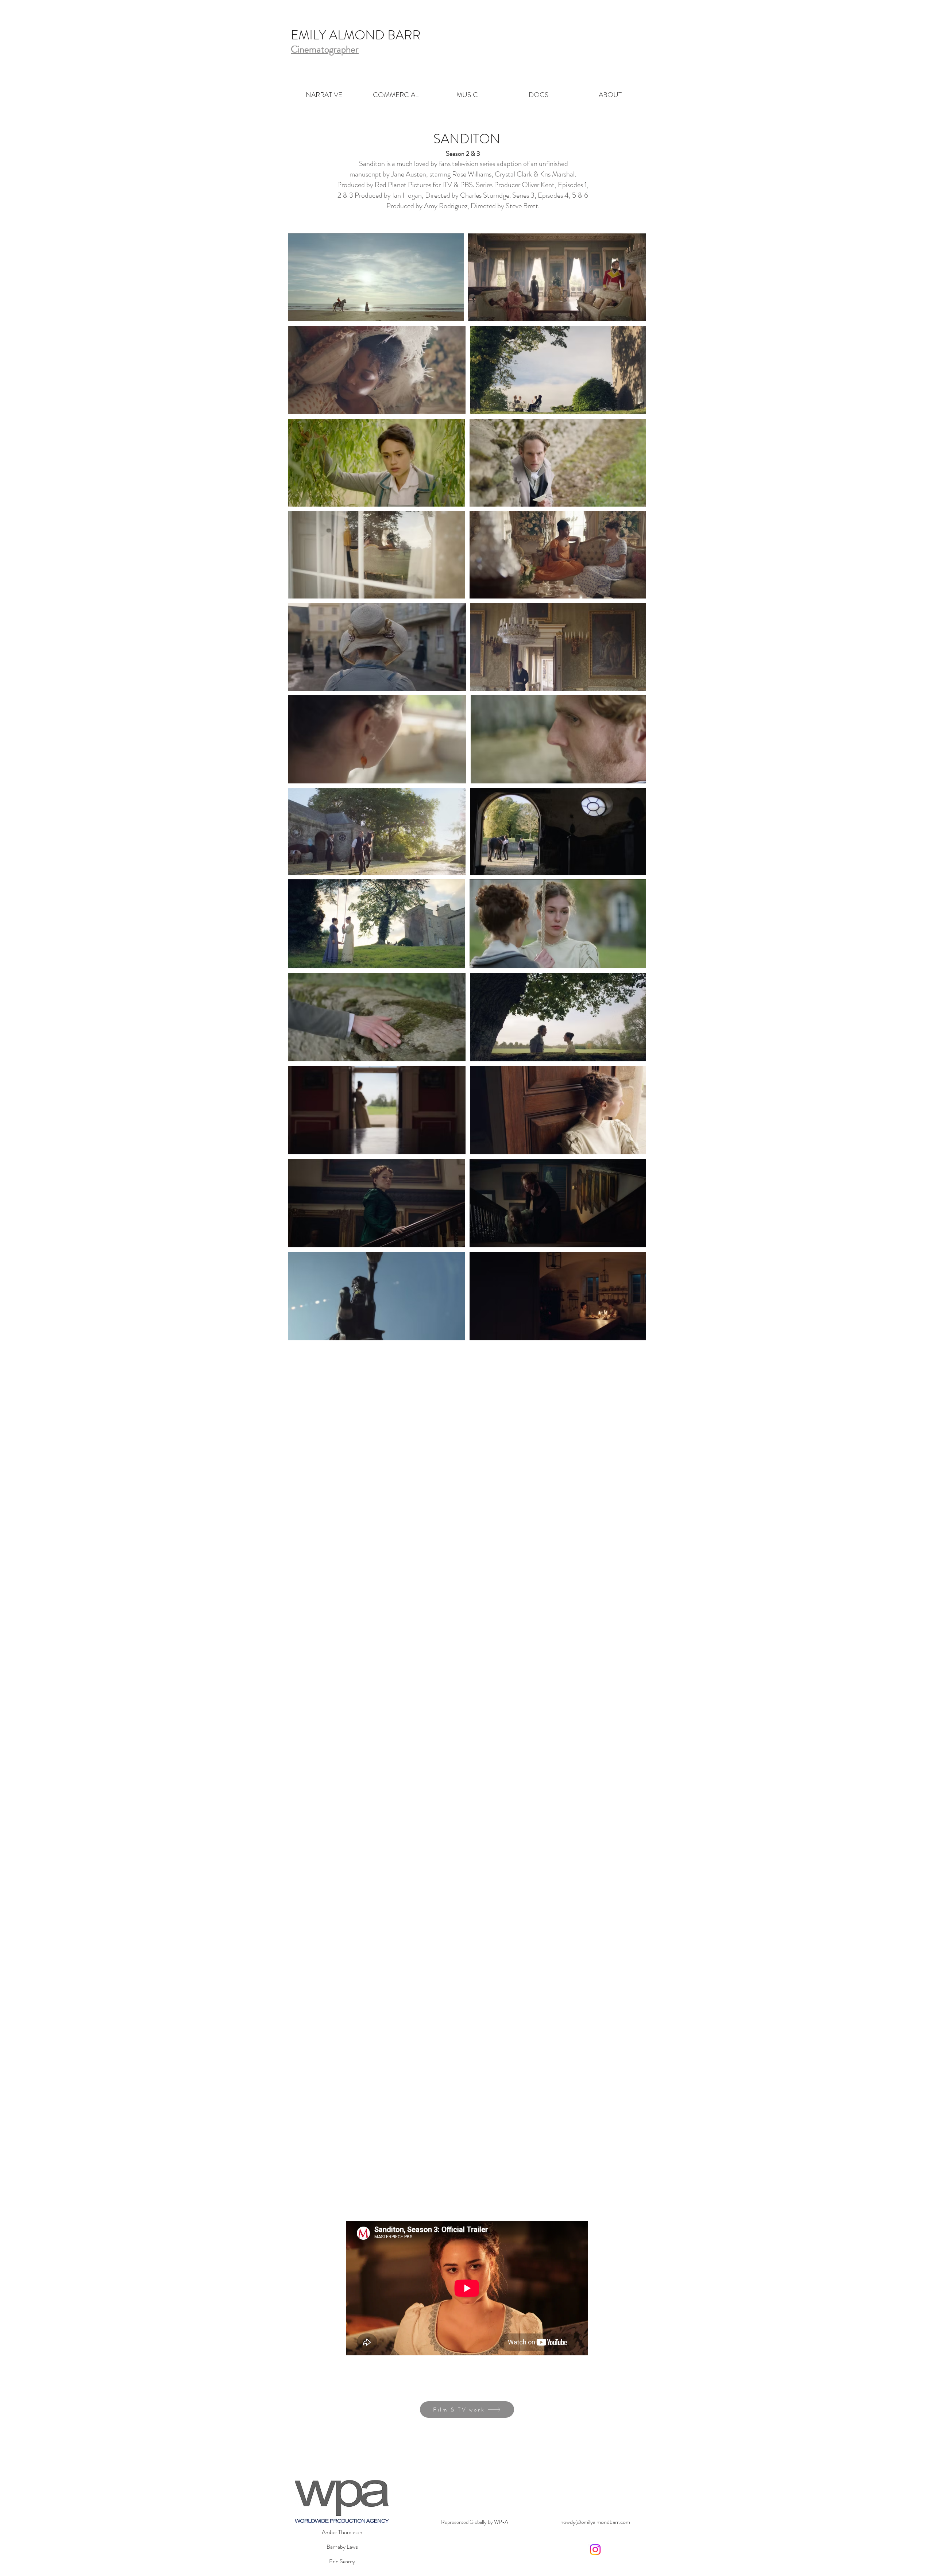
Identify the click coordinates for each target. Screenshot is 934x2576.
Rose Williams (472, 174)
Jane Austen (409, 174)
